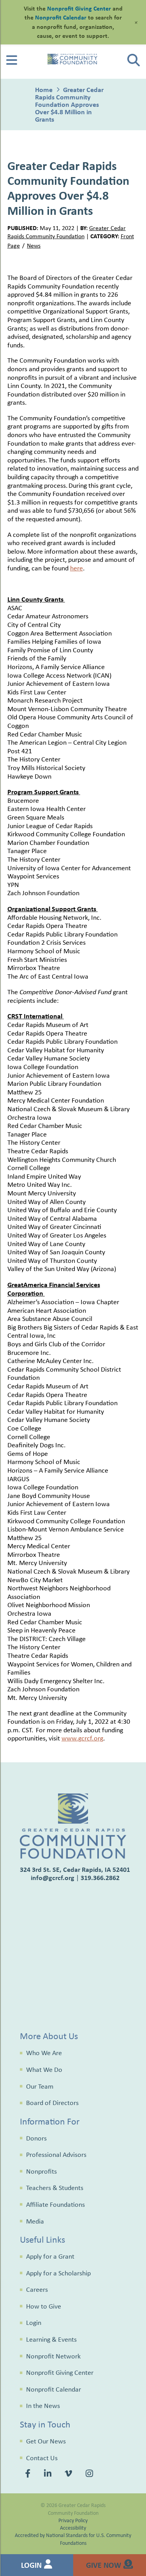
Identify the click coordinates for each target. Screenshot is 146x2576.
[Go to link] (12, 63)
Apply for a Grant (50, 2256)
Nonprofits (41, 2171)
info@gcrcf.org (53, 1878)
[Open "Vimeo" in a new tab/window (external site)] (69, 2475)
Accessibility (73, 2527)
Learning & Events (51, 2339)
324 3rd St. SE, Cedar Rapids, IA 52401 (75, 1869)
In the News (43, 2406)
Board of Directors (52, 2103)
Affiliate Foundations (55, 2204)
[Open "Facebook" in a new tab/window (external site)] (29, 2475)
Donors (36, 2138)
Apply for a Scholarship (58, 2273)
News (34, 245)
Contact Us (42, 2458)
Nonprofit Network (53, 2356)
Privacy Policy (73, 2520)
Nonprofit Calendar (54, 2389)
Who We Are (44, 2053)
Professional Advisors (56, 2155)
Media (35, 2221)
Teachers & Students (55, 2188)
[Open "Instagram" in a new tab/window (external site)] (90, 2475)
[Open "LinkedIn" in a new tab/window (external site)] (49, 2475)
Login (34, 2323)
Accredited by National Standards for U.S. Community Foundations (73, 2539)
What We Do (44, 2070)
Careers (37, 2289)
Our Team (40, 2086)
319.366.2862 (100, 1878)
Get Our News (46, 2441)
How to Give (44, 2306)
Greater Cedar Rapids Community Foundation (67, 232)
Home (44, 89)
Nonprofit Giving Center (60, 2372)
